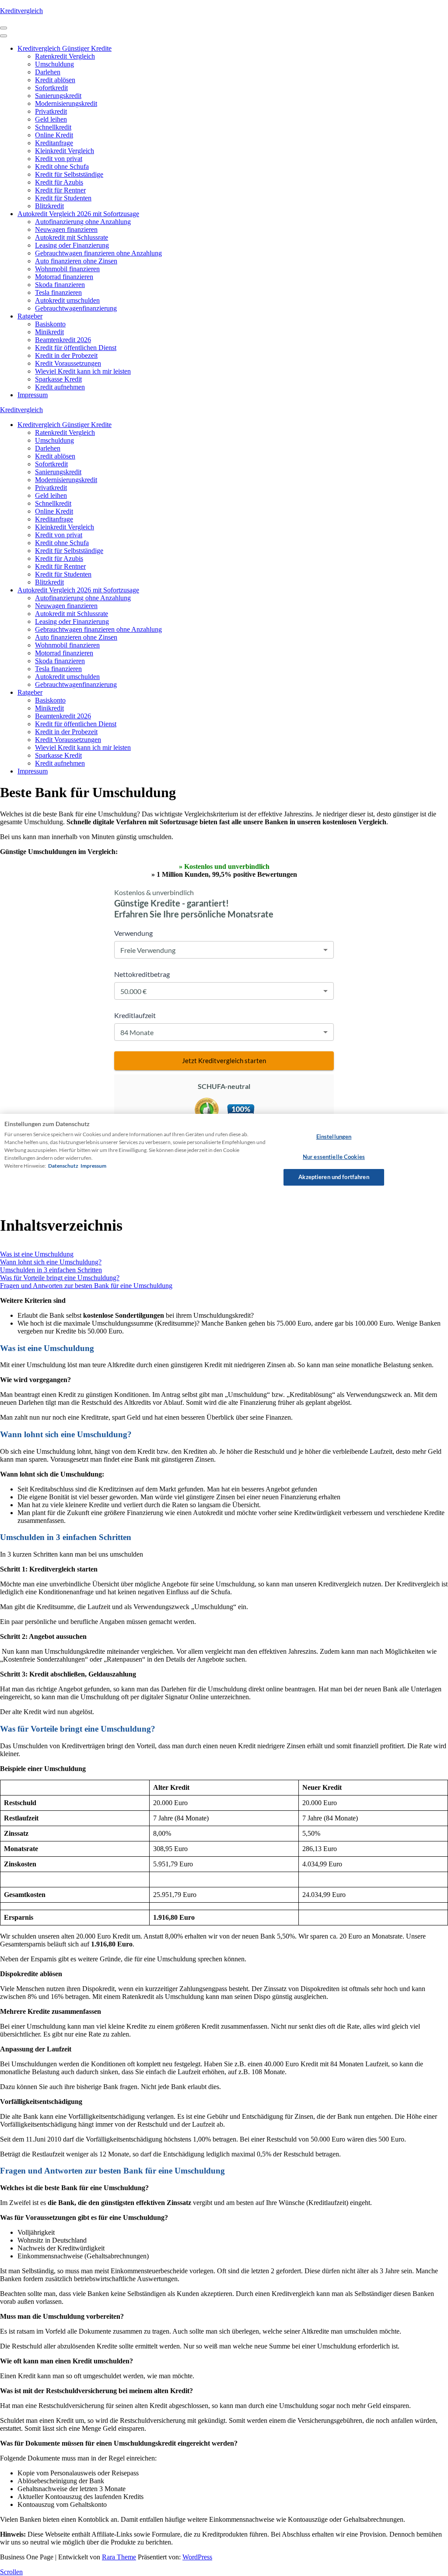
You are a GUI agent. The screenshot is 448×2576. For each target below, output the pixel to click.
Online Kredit (54, 135)
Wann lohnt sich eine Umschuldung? (51, 1262)
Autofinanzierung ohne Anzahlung (83, 222)
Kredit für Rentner (60, 190)
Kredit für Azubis (59, 182)
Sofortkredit (51, 88)
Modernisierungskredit (66, 103)
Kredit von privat (59, 159)
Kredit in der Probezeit (66, 355)
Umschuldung (54, 64)
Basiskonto (50, 324)
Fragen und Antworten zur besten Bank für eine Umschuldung (86, 1286)
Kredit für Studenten (63, 198)
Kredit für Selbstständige (69, 174)
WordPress (197, 2557)
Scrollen (11, 2572)
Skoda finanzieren (60, 285)
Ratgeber (30, 316)
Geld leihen (51, 119)
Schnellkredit (53, 127)
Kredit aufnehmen (60, 387)
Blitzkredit (49, 206)
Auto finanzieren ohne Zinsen (76, 261)
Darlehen (48, 72)
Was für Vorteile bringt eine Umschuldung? (60, 1278)
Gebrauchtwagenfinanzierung (76, 308)
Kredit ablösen (55, 80)
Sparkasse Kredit (58, 379)
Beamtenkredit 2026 (63, 340)
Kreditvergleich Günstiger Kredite (65, 48)
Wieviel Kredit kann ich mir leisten (83, 371)
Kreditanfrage (54, 143)
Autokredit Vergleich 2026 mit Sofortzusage (78, 214)
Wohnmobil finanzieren (67, 269)
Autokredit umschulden (67, 300)
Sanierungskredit (58, 96)
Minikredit (49, 332)
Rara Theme (119, 2557)
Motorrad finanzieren (64, 277)
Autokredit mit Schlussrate (72, 237)
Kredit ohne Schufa (62, 166)
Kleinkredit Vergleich (65, 151)
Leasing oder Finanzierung (72, 245)
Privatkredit (51, 111)
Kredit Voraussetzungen (68, 363)
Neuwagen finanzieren (66, 229)
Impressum (33, 395)
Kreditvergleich (21, 11)
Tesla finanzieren (58, 292)
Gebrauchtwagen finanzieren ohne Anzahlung (98, 253)
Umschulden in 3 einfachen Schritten (51, 1270)
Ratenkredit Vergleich (65, 56)
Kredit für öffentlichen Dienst (76, 348)
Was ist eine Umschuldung (37, 1254)
